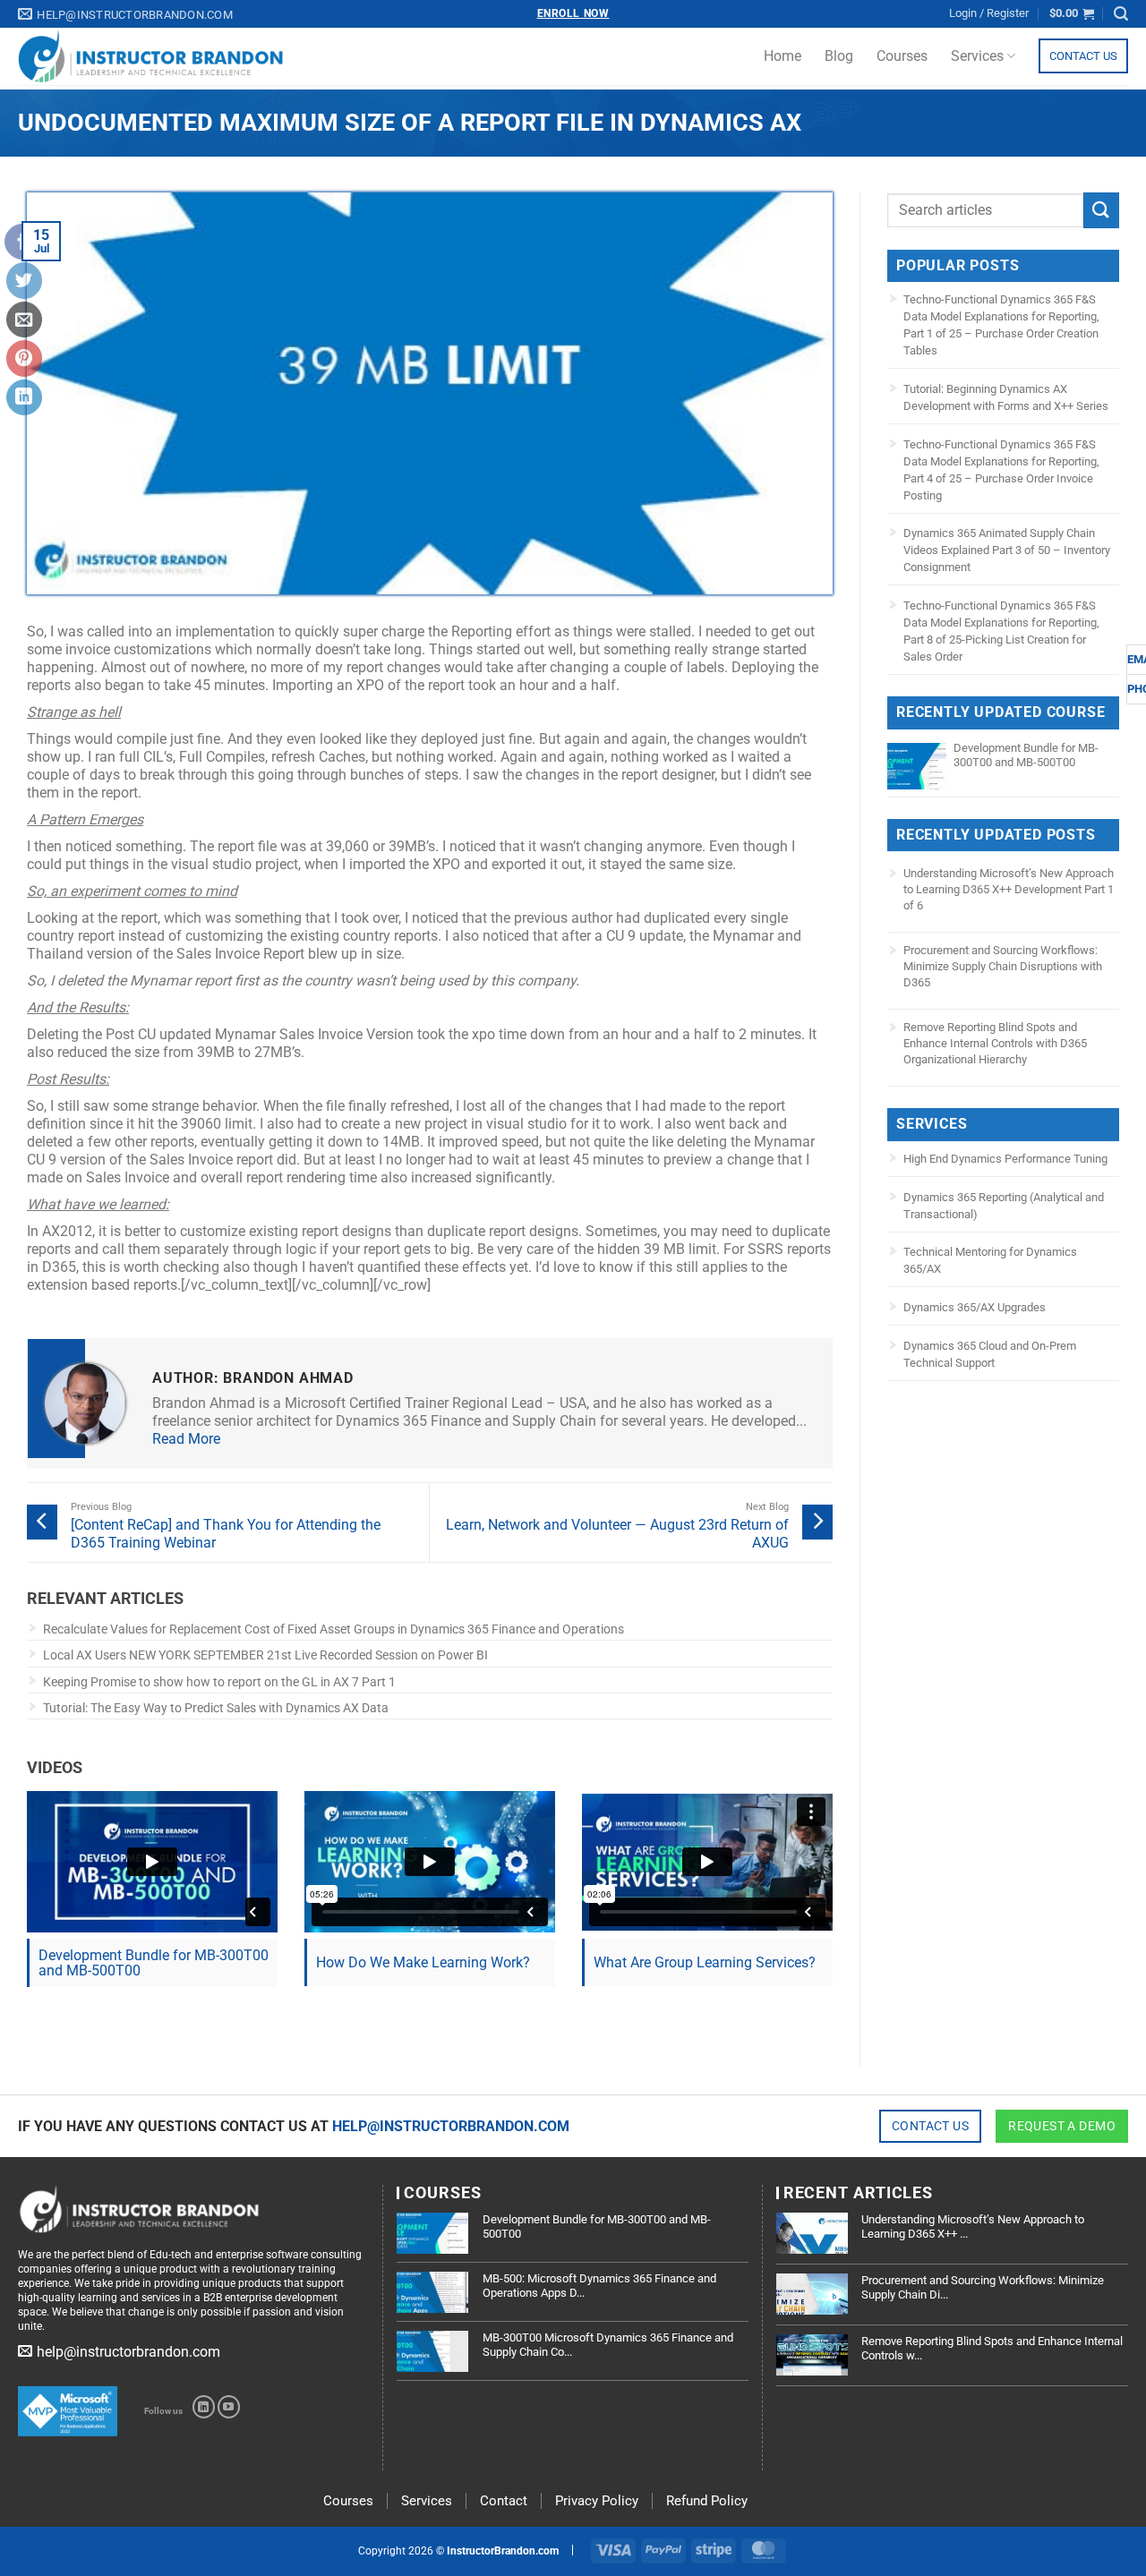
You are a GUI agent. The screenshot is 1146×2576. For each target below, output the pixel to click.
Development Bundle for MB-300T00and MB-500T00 (154, 1963)
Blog (839, 56)
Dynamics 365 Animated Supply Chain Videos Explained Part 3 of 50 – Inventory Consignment (1007, 550)
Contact (504, 2501)
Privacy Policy (597, 2501)
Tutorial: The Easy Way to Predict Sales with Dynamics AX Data (216, 1708)
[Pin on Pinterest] (24, 358)
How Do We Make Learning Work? (423, 1962)
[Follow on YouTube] (229, 2407)
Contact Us (1083, 56)
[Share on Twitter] (24, 280)
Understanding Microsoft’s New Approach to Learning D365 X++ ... (973, 2226)
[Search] (1121, 14)
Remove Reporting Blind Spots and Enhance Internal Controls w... (992, 2348)
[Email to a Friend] (24, 320)
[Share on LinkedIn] (24, 397)
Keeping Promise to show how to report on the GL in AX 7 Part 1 (219, 1682)
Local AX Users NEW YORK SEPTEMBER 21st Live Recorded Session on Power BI (265, 1655)
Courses (902, 56)
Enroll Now (573, 13)
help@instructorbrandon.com (451, 2126)
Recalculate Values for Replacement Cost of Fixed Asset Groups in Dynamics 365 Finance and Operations (334, 1629)
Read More (186, 1439)
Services (977, 56)
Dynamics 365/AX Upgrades (975, 1307)
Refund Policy (707, 2501)
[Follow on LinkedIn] (204, 2407)
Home (783, 56)
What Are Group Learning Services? (705, 1962)
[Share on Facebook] (22, 242)
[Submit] (1101, 210)
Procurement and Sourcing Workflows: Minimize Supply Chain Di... (983, 2287)
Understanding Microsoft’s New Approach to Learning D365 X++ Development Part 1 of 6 (1009, 889)
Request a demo (1062, 2126)
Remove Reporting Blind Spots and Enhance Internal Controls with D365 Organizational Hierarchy (995, 1043)
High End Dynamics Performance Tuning (1005, 1159)
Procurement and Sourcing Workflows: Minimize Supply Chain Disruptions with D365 (1003, 966)
